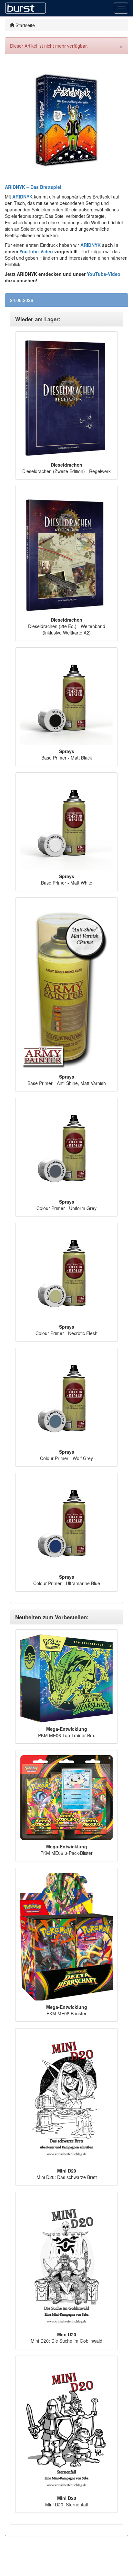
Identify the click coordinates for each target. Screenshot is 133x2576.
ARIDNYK (91, 245)
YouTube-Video (36, 251)
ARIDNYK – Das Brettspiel (33, 187)
